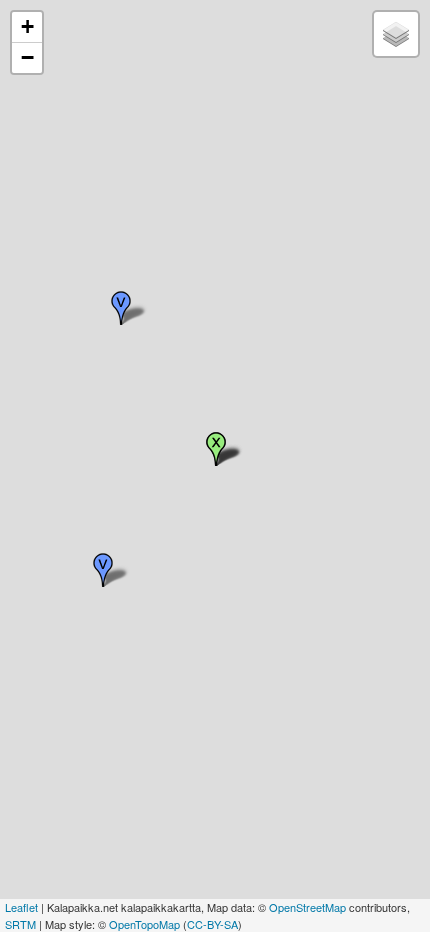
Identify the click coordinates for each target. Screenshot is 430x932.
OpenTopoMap (144, 924)
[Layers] (396, 34)
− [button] (27, 57)
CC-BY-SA (212, 924)
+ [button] (27, 26)
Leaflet (21, 907)
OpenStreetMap (307, 907)
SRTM (20, 924)
